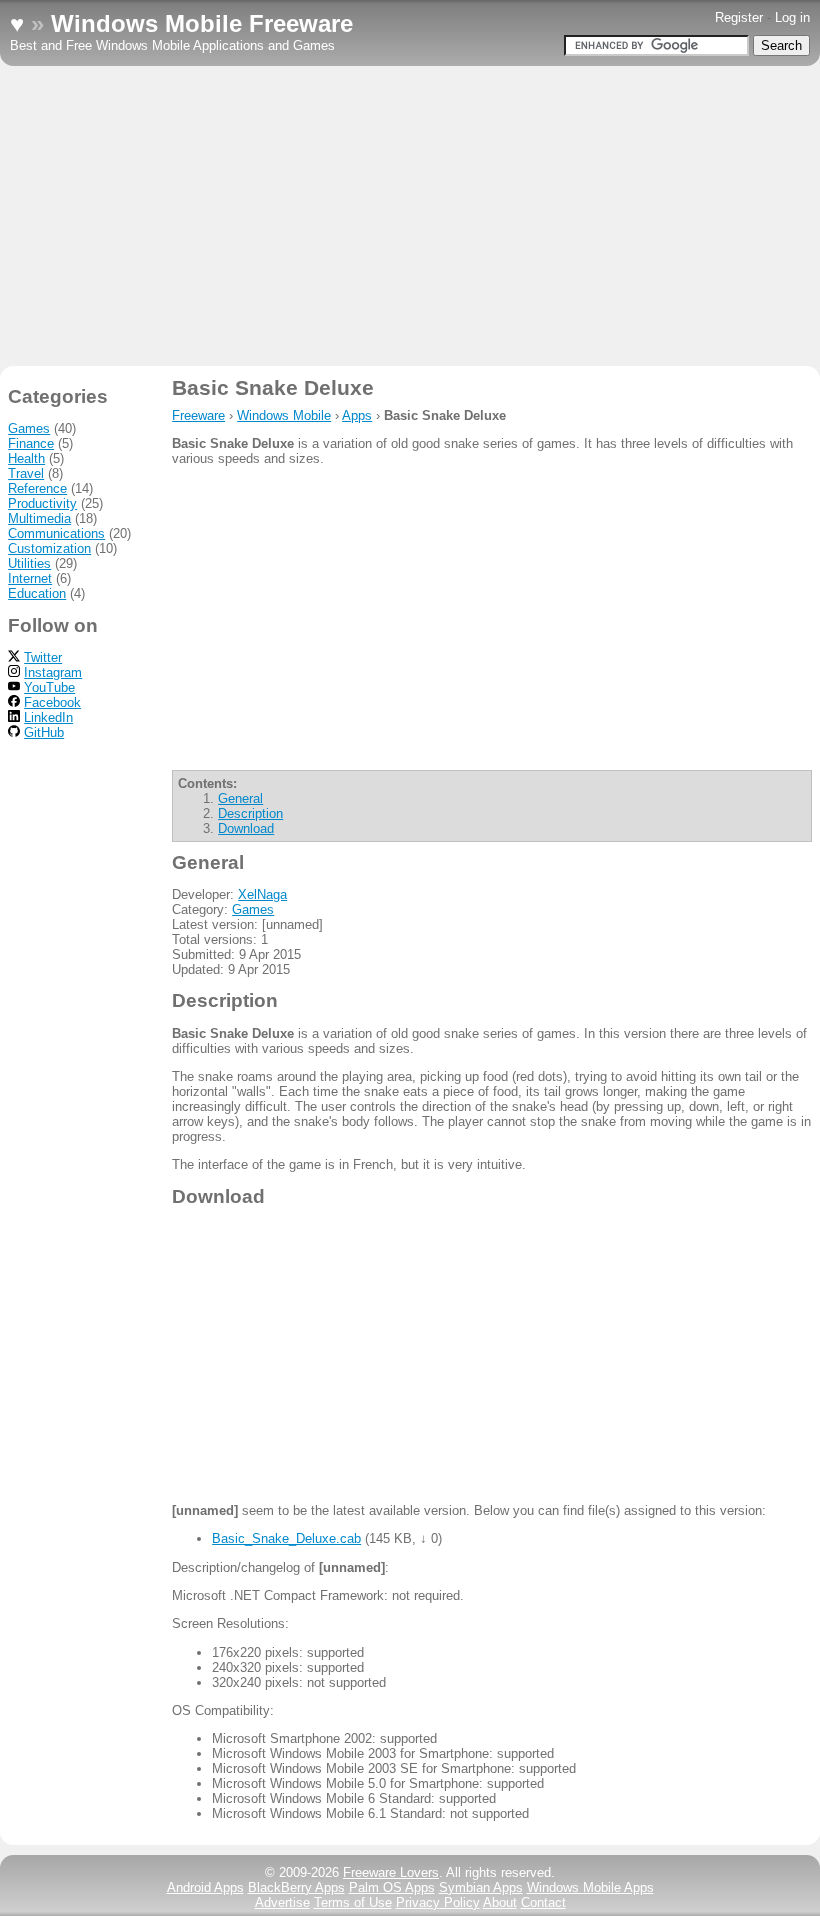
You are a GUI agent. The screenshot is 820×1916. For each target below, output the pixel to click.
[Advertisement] (410, 216)
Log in (792, 17)
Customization (49, 548)
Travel (26, 473)
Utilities (29, 563)
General (240, 798)
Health (26, 458)
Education (37, 593)
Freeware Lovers (391, 1872)
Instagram (53, 672)
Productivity (42, 503)
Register (739, 17)
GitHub (44, 732)
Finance (31, 443)
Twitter (43, 657)
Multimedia (39, 518)
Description (250, 813)
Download (246, 828)
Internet (30, 578)
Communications (56, 533)
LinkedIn (48, 717)
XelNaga (262, 894)
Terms (353, 1902)
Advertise (282, 1902)
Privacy (438, 1902)
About (500, 1902)
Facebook (52, 702)
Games (253, 909)
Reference (37, 488)
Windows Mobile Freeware (202, 23)
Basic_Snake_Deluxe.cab (286, 1538)
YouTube (49, 687)
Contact (543, 1902)
